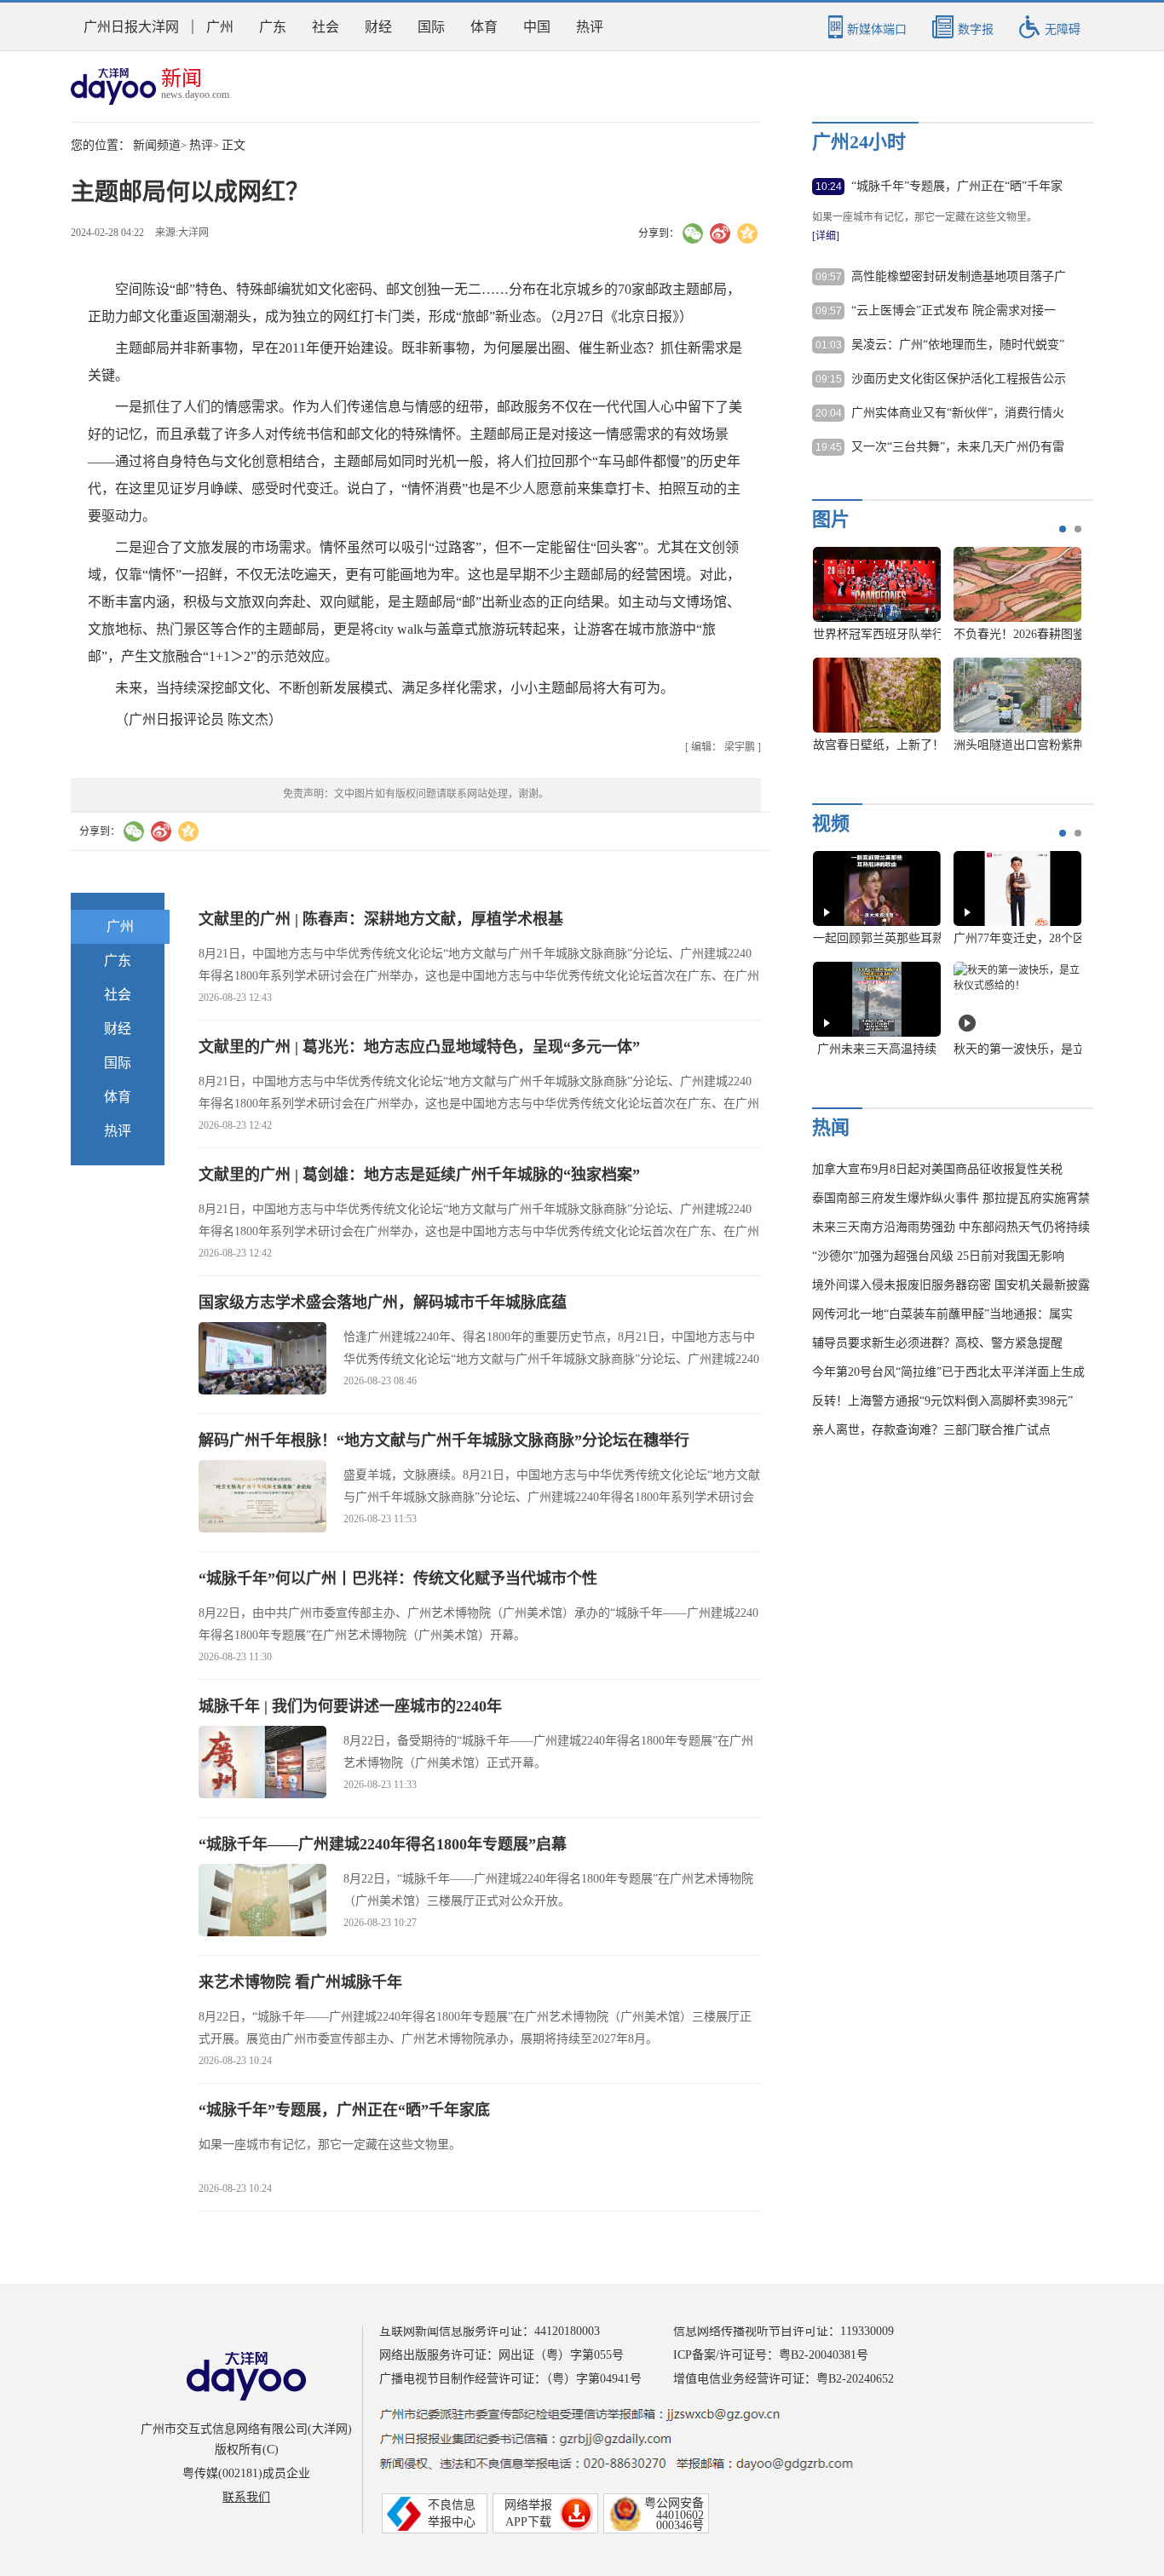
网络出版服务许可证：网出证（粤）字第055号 (501, 2355)
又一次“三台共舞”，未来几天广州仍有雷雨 (958, 448)
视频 (831, 823)
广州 (220, 27)
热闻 (831, 1127)
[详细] (826, 236)
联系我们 (246, 2497)
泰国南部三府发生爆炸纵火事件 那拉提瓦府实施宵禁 (951, 1198)
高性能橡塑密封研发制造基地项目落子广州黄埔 (959, 278)
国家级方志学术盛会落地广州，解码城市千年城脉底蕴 (383, 1302)
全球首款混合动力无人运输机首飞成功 (914, 745)
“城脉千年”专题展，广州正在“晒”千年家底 (344, 2110)
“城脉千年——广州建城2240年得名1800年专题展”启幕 (383, 1844)
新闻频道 (157, 145)
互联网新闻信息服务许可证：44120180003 (490, 2331)
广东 (273, 27)
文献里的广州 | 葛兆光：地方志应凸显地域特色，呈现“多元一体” (419, 1047)
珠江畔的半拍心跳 (877, 938)
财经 (378, 27)
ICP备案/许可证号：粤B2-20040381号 (771, 2355)
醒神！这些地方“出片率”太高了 (1036, 1049)
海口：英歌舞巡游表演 (1017, 634)
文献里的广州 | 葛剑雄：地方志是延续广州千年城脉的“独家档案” (419, 1175)
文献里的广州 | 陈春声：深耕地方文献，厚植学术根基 (381, 919)
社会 (326, 27)
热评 (590, 27)
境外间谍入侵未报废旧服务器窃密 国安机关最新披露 (951, 1285)
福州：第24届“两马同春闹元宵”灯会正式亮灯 (931, 634)
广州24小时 (859, 142)
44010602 (680, 2515)
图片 (831, 519)
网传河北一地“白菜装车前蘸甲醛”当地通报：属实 (942, 1314)
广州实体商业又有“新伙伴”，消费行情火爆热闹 (958, 414)
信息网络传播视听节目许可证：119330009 (784, 2331)
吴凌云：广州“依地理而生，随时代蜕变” (958, 345)
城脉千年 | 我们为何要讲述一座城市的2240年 (350, 1706)
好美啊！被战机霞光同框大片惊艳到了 (1055, 745)
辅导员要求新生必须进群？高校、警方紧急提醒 (937, 1343)
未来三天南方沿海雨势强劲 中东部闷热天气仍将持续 (951, 1227)
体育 (484, 27)
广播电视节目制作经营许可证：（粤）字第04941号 (510, 2379)
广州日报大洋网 (131, 27)
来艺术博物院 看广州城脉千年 (300, 1982)
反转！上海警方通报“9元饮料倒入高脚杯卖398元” (942, 1401)
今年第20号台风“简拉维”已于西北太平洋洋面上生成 (948, 1372)
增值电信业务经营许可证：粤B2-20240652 (784, 2379)
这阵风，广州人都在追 (1017, 938)
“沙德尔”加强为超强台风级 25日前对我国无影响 (938, 1256)
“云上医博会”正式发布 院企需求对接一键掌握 (954, 312)
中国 (537, 27)
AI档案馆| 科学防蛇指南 (877, 1049)
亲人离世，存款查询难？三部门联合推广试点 (931, 1430)
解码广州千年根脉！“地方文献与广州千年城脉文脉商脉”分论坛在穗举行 (444, 1440)
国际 (431, 27)
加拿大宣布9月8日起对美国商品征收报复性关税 (937, 1169)
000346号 (680, 2525)
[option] (941, 658)
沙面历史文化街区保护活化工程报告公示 (959, 379)
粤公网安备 (674, 2503)
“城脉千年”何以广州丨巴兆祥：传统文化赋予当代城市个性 (398, 1578)
